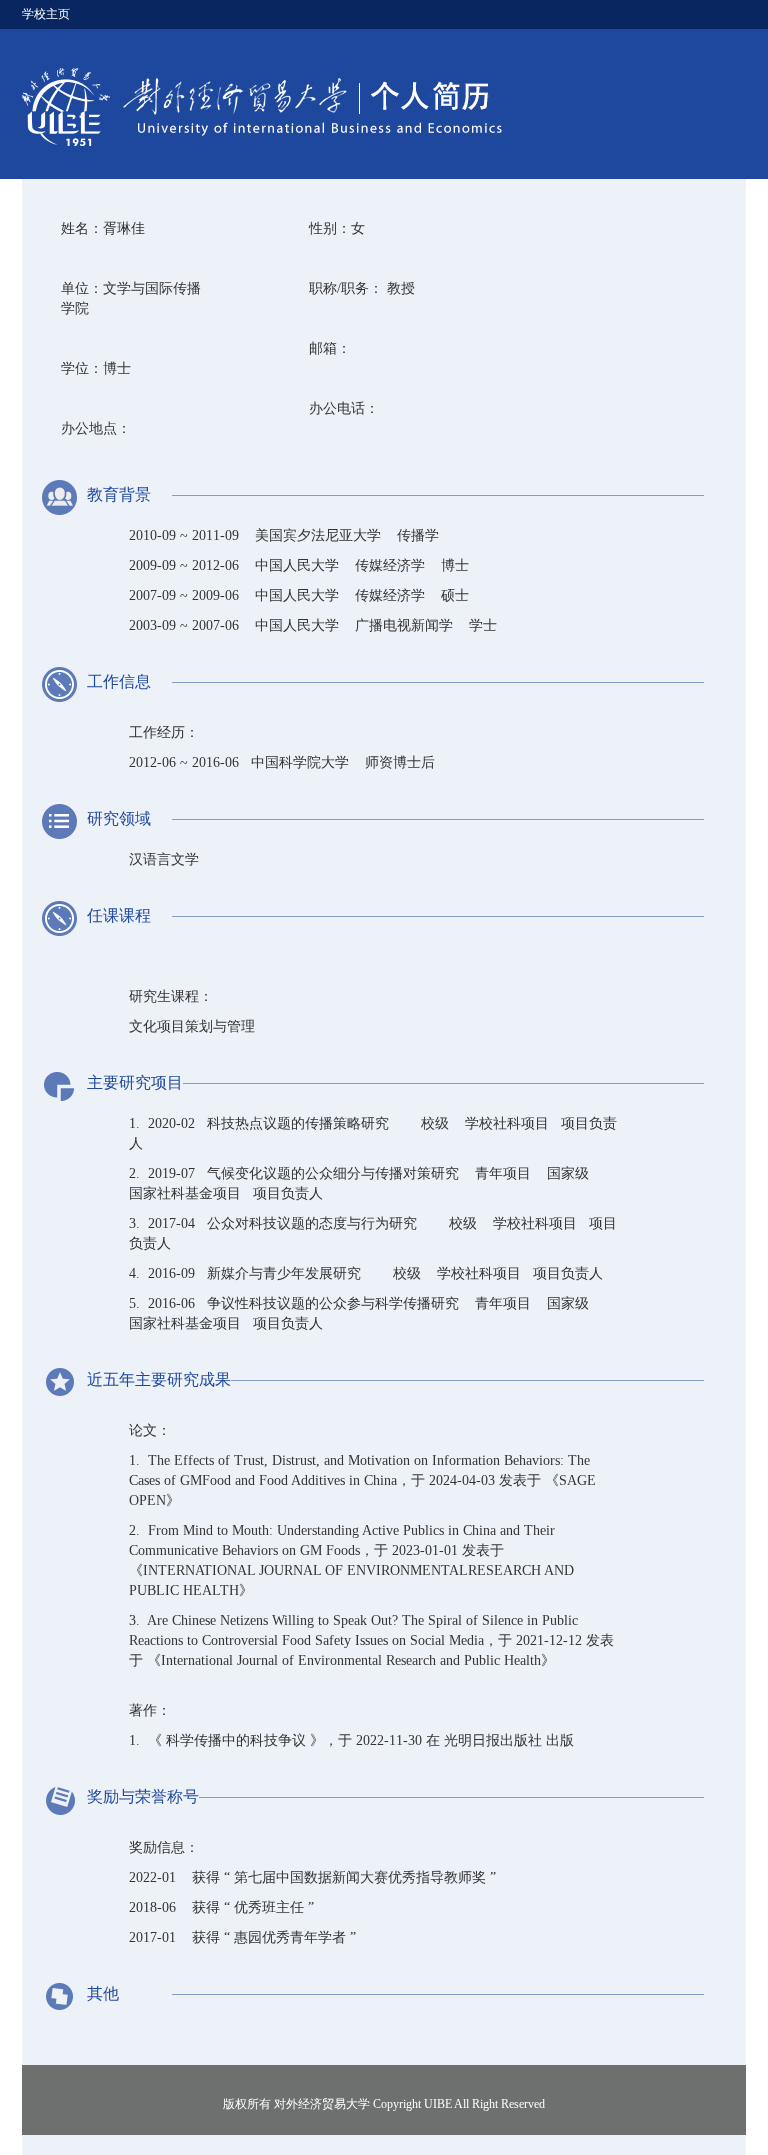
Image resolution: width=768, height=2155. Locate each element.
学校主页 (46, 14)
